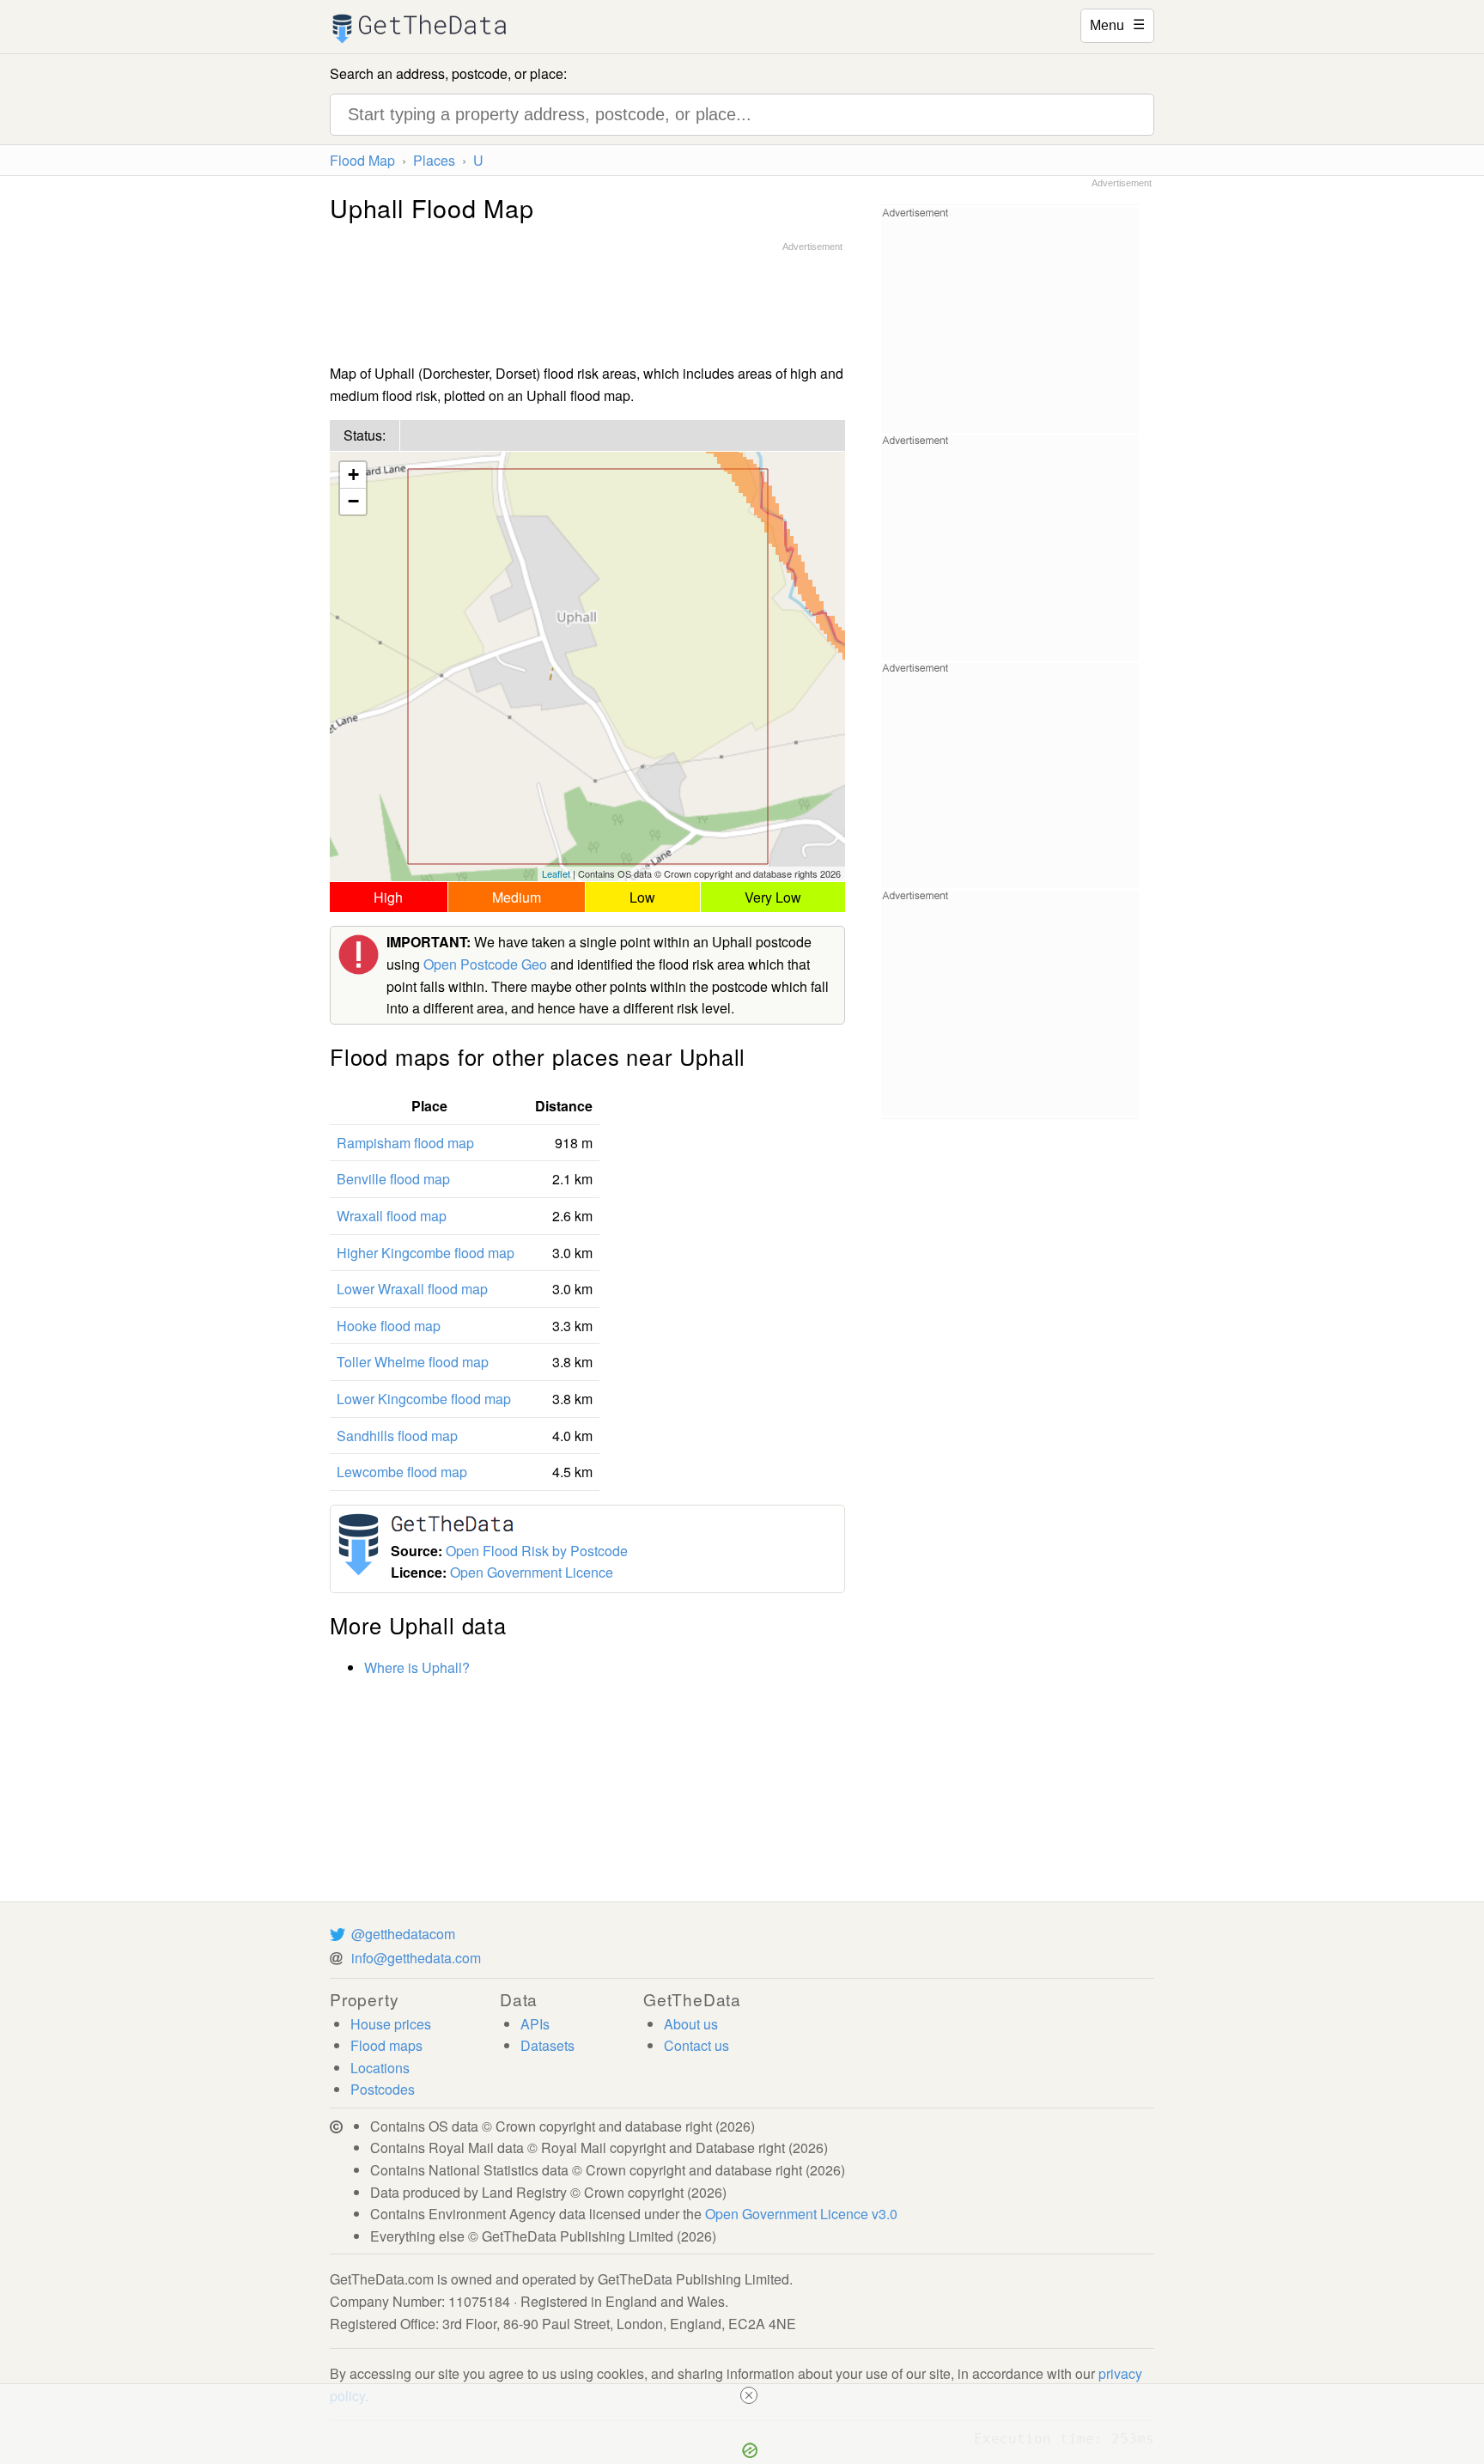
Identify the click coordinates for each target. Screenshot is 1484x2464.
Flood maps (386, 2045)
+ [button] (353, 475)
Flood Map (362, 160)
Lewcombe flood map (402, 1472)
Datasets (547, 2045)
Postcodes (383, 2089)
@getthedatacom (403, 1934)
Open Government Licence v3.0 (801, 2214)
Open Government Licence (532, 1572)
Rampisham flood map (405, 1143)
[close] (749, 2395)
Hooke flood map (389, 1326)
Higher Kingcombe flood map (426, 1253)
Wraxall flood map (392, 1216)
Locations (380, 2068)
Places (434, 160)
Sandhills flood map (397, 1436)
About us (691, 2024)
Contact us (696, 2045)
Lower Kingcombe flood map (424, 1399)
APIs (535, 2024)
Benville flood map (393, 1179)
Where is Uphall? (417, 1667)
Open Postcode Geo (485, 964)
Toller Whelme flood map (413, 1362)
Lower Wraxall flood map (412, 1289)
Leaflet (556, 873)
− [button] (353, 501)
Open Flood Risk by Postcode (537, 1551)
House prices (391, 2024)
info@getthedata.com (416, 1958)
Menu (1117, 24)
